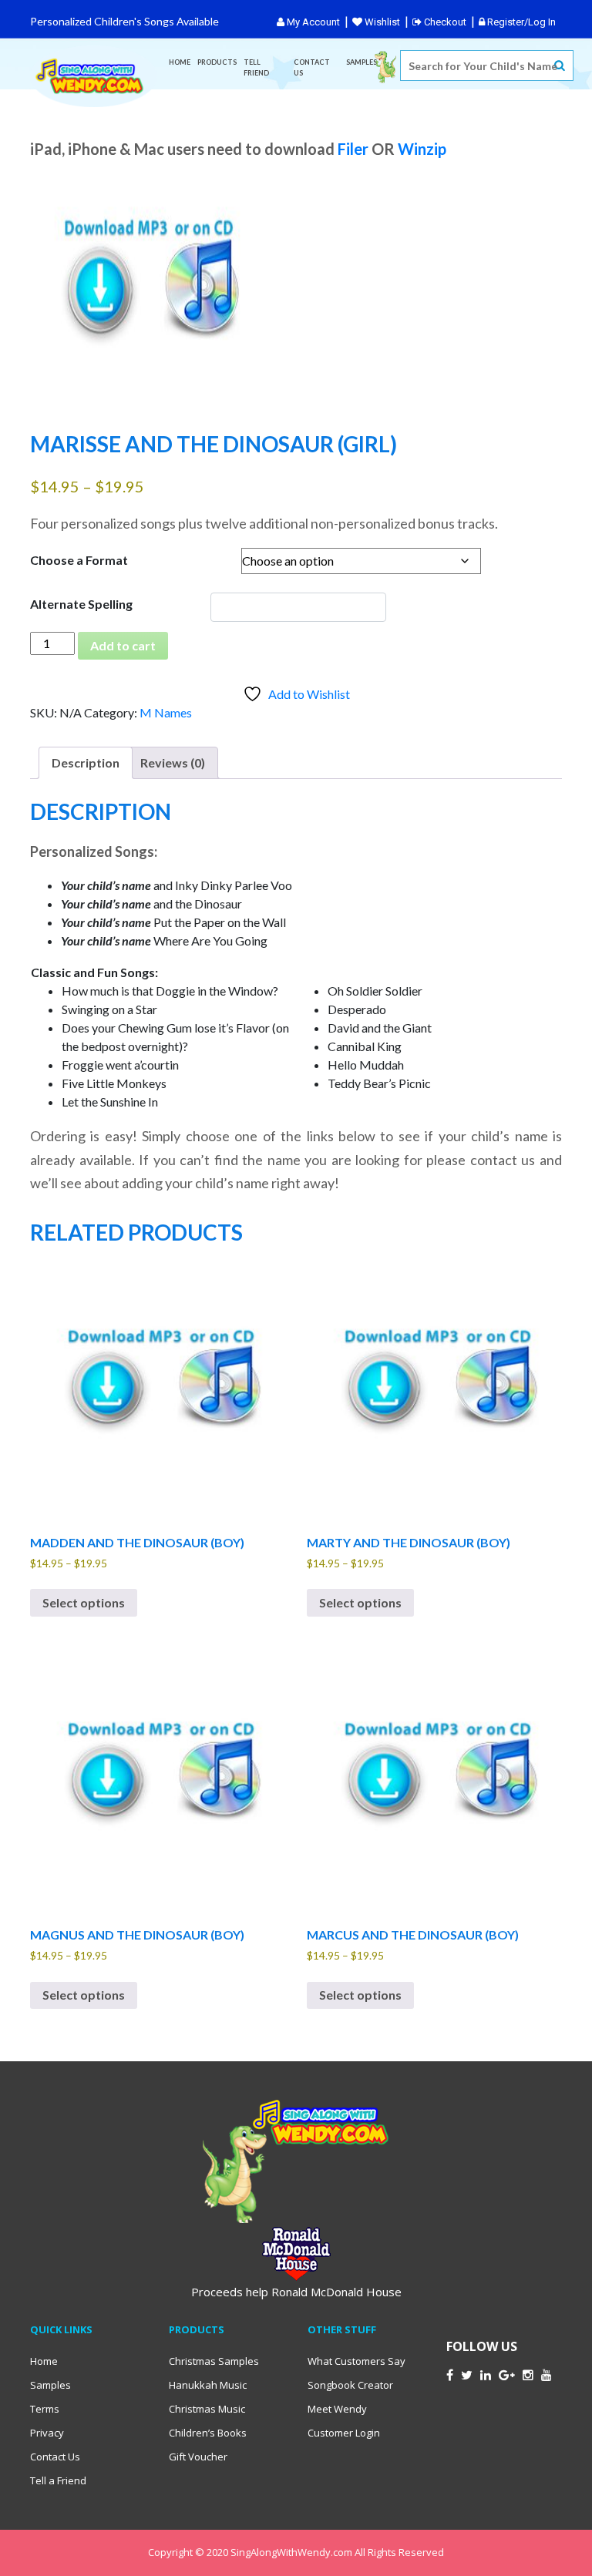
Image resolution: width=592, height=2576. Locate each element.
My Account (312, 22)
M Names (166, 712)
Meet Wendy (337, 2409)
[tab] (86, 763)
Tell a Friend (58, 2480)
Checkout (444, 22)
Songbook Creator (350, 2385)
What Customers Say (357, 2361)
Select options (84, 1602)
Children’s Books (208, 2433)
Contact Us (312, 67)
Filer (353, 149)
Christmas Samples (214, 2361)
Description (86, 762)
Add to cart (123, 645)
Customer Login (344, 2433)
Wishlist (381, 22)
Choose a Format (79, 560)
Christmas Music (207, 2409)
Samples (362, 62)
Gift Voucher (198, 2457)
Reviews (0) (173, 762)
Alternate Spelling (81, 604)
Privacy (47, 2433)
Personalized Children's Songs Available (124, 21)
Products (217, 62)
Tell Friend (256, 67)
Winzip (422, 149)
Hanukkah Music (208, 2385)
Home (180, 62)
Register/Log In (520, 22)
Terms (45, 2409)
